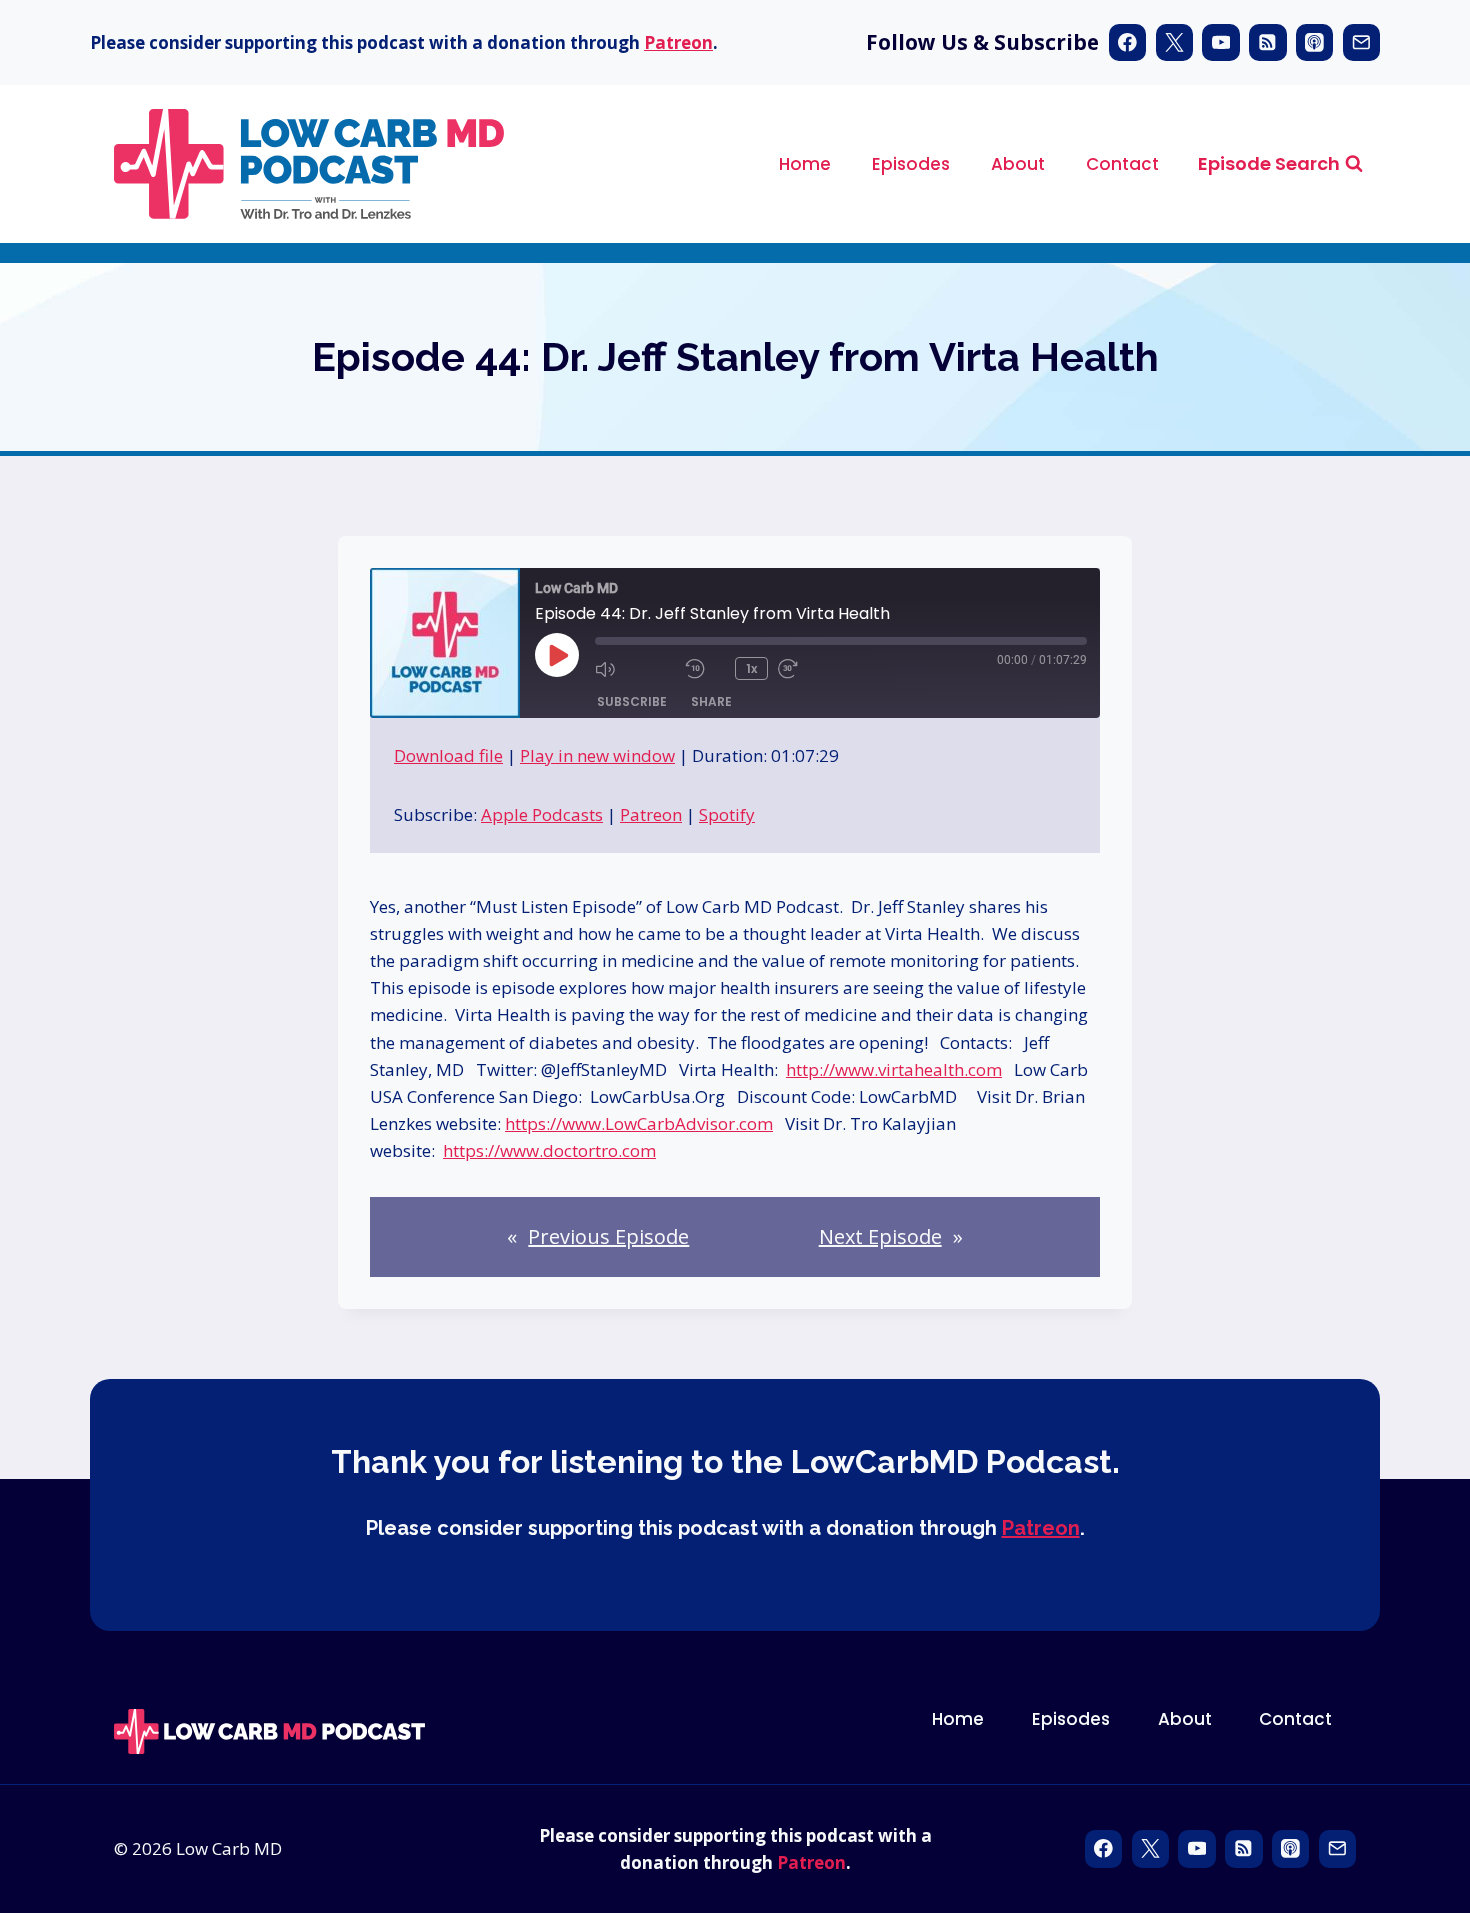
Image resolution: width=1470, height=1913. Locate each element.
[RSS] (1267, 42)
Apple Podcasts (542, 814)
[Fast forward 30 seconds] (818, 669)
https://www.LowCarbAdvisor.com (639, 1123)
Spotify (727, 814)
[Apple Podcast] (1314, 42)
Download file (448, 755)
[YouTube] (1220, 42)
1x (751, 668)
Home (805, 164)
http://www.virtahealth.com (894, 1069)
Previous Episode (608, 1236)
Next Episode (880, 1236)
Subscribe (632, 701)
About (1018, 164)
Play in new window (597, 755)
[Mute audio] (635, 669)
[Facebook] (1127, 42)
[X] (1174, 42)
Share (711, 701)
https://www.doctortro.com (549, 1150)
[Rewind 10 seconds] (705, 669)
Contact (1122, 164)
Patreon (678, 42)
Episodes (911, 164)
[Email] (1361, 42)
